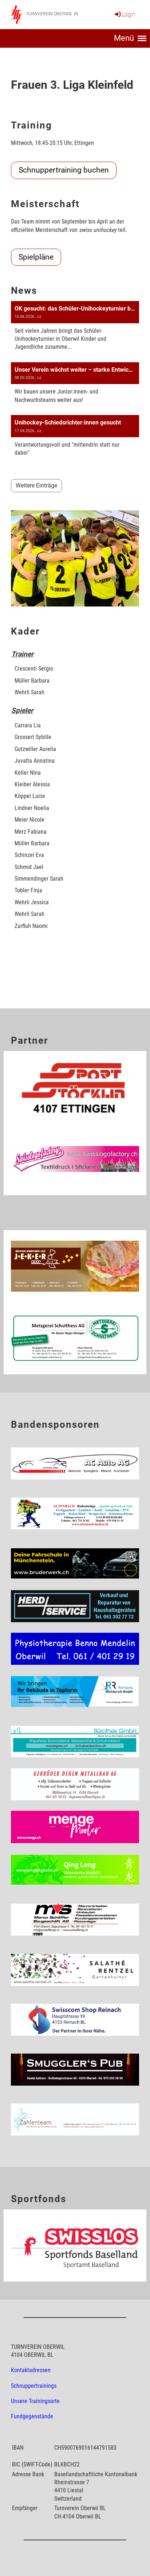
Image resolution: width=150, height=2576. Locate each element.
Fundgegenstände (32, 2416)
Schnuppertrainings (34, 2386)
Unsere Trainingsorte (35, 2401)
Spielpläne (36, 257)
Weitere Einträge (36, 485)
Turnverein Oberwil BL (52, 14)
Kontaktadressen (31, 2370)
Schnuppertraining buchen (64, 170)
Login (129, 14)
